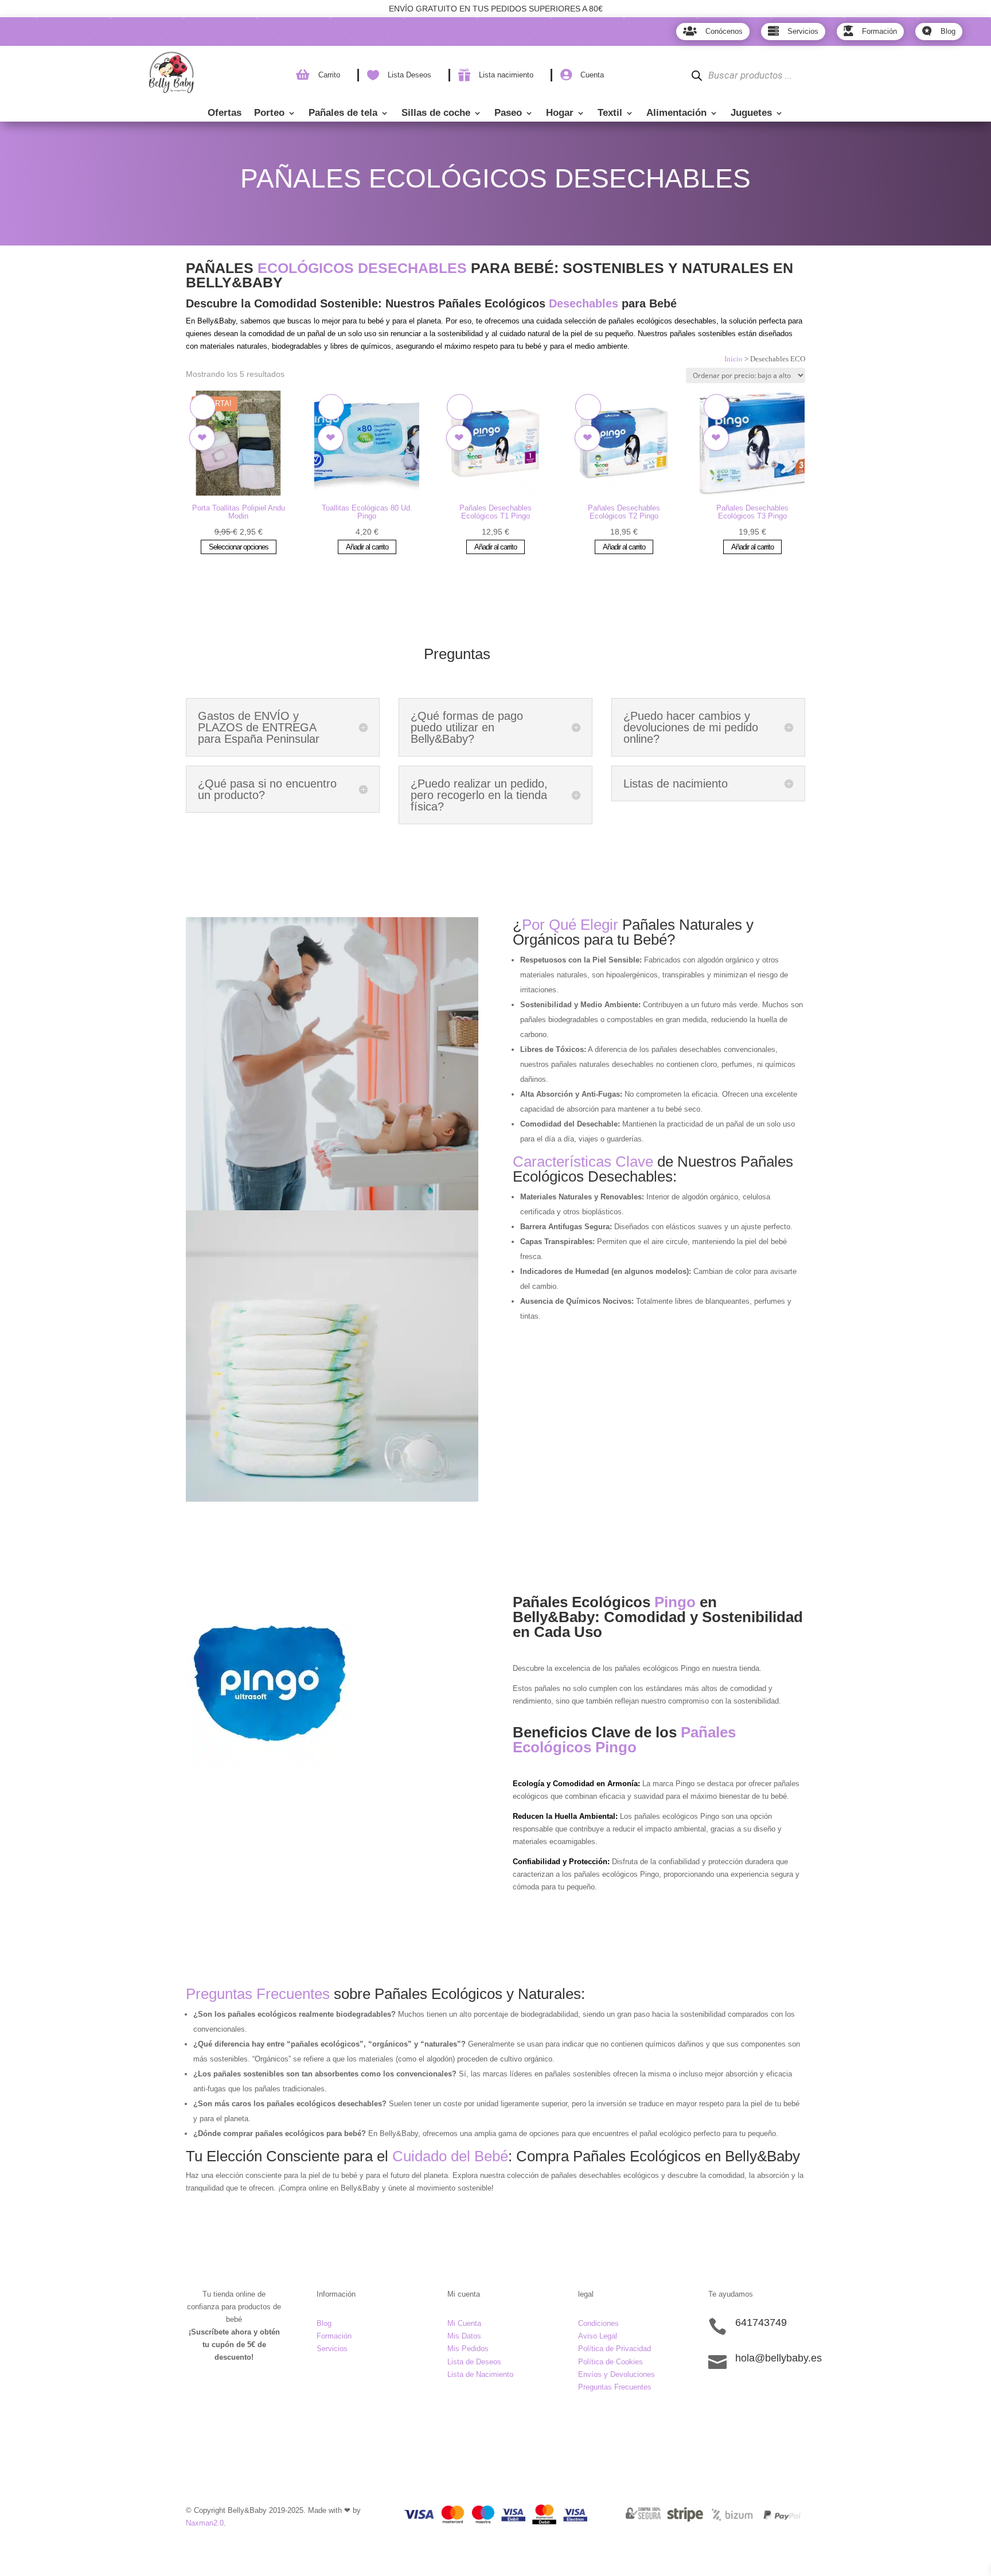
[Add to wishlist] (203, 407)
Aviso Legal (598, 2336)
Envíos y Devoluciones (617, 2374)
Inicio (734, 359)
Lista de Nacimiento (480, 2374)
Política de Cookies (610, 2362)
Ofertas (225, 114)
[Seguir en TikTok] (717, 2398)
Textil (610, 114)
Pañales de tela (343, 114)
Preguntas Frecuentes (615, 2387)
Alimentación (676, 114)
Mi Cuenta (464, 2323)
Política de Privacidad (615, 2349)
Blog (324, 2323)
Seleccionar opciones (239, 547)
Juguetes (751, 114)
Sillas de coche (436, 114)
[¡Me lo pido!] (202, 438)
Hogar (560, 114)
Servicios (332, 2349)
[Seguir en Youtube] (786, 2398)
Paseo (508, 114)
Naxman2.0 (205, 2523)
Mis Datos (464, 2336)
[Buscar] (697, 75)
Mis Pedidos (468, 2349)
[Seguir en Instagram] (740, 2398)
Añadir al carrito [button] (367, 547)
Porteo (269, 114)
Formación (334, 2336)
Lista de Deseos (474, 2362)
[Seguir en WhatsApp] (763, 2398)
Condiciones (598, 2323)
